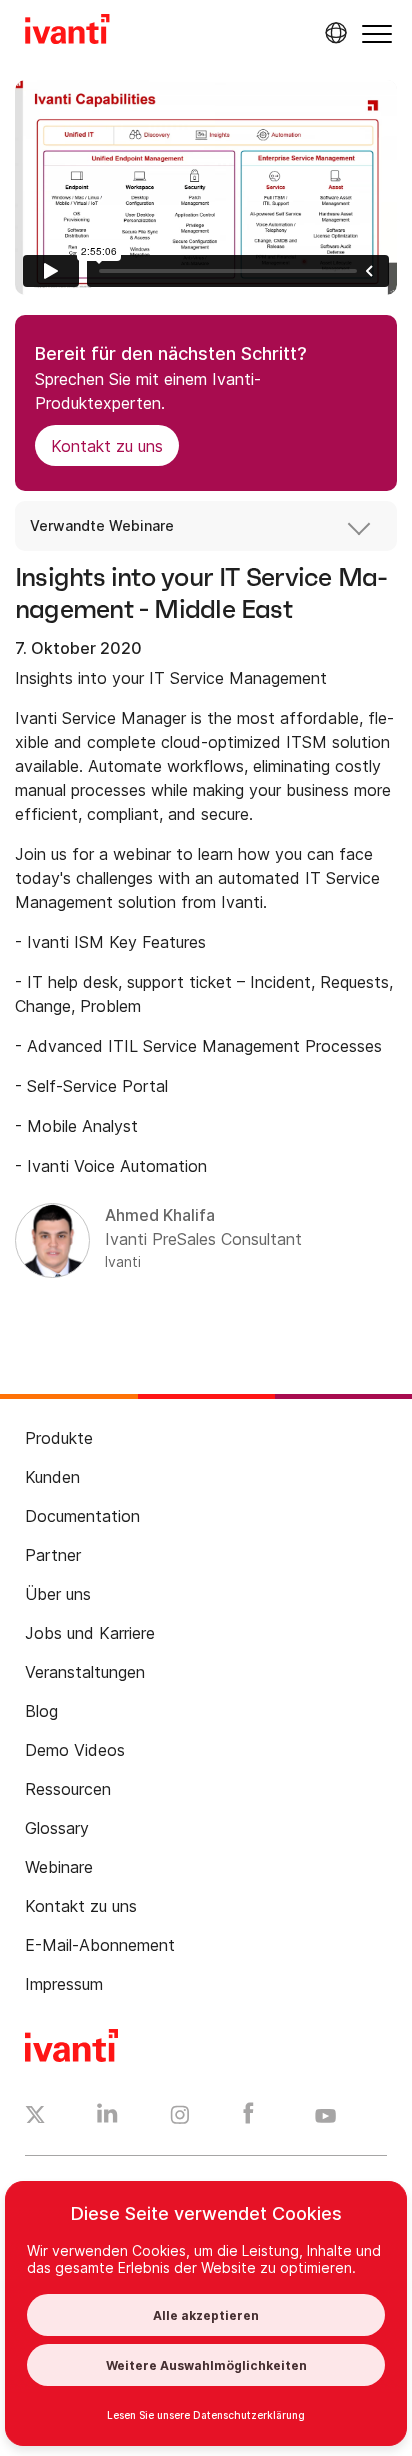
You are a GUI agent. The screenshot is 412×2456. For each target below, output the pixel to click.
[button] (377, 33)
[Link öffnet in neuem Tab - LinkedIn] (107, 2118)
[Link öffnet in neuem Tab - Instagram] (180, 2118)
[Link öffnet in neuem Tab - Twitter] (35, 2117)
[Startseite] (67, 32)
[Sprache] (333, 33)
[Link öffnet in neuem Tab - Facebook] (248, 2118)
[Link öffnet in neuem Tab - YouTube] (325, 2117)
